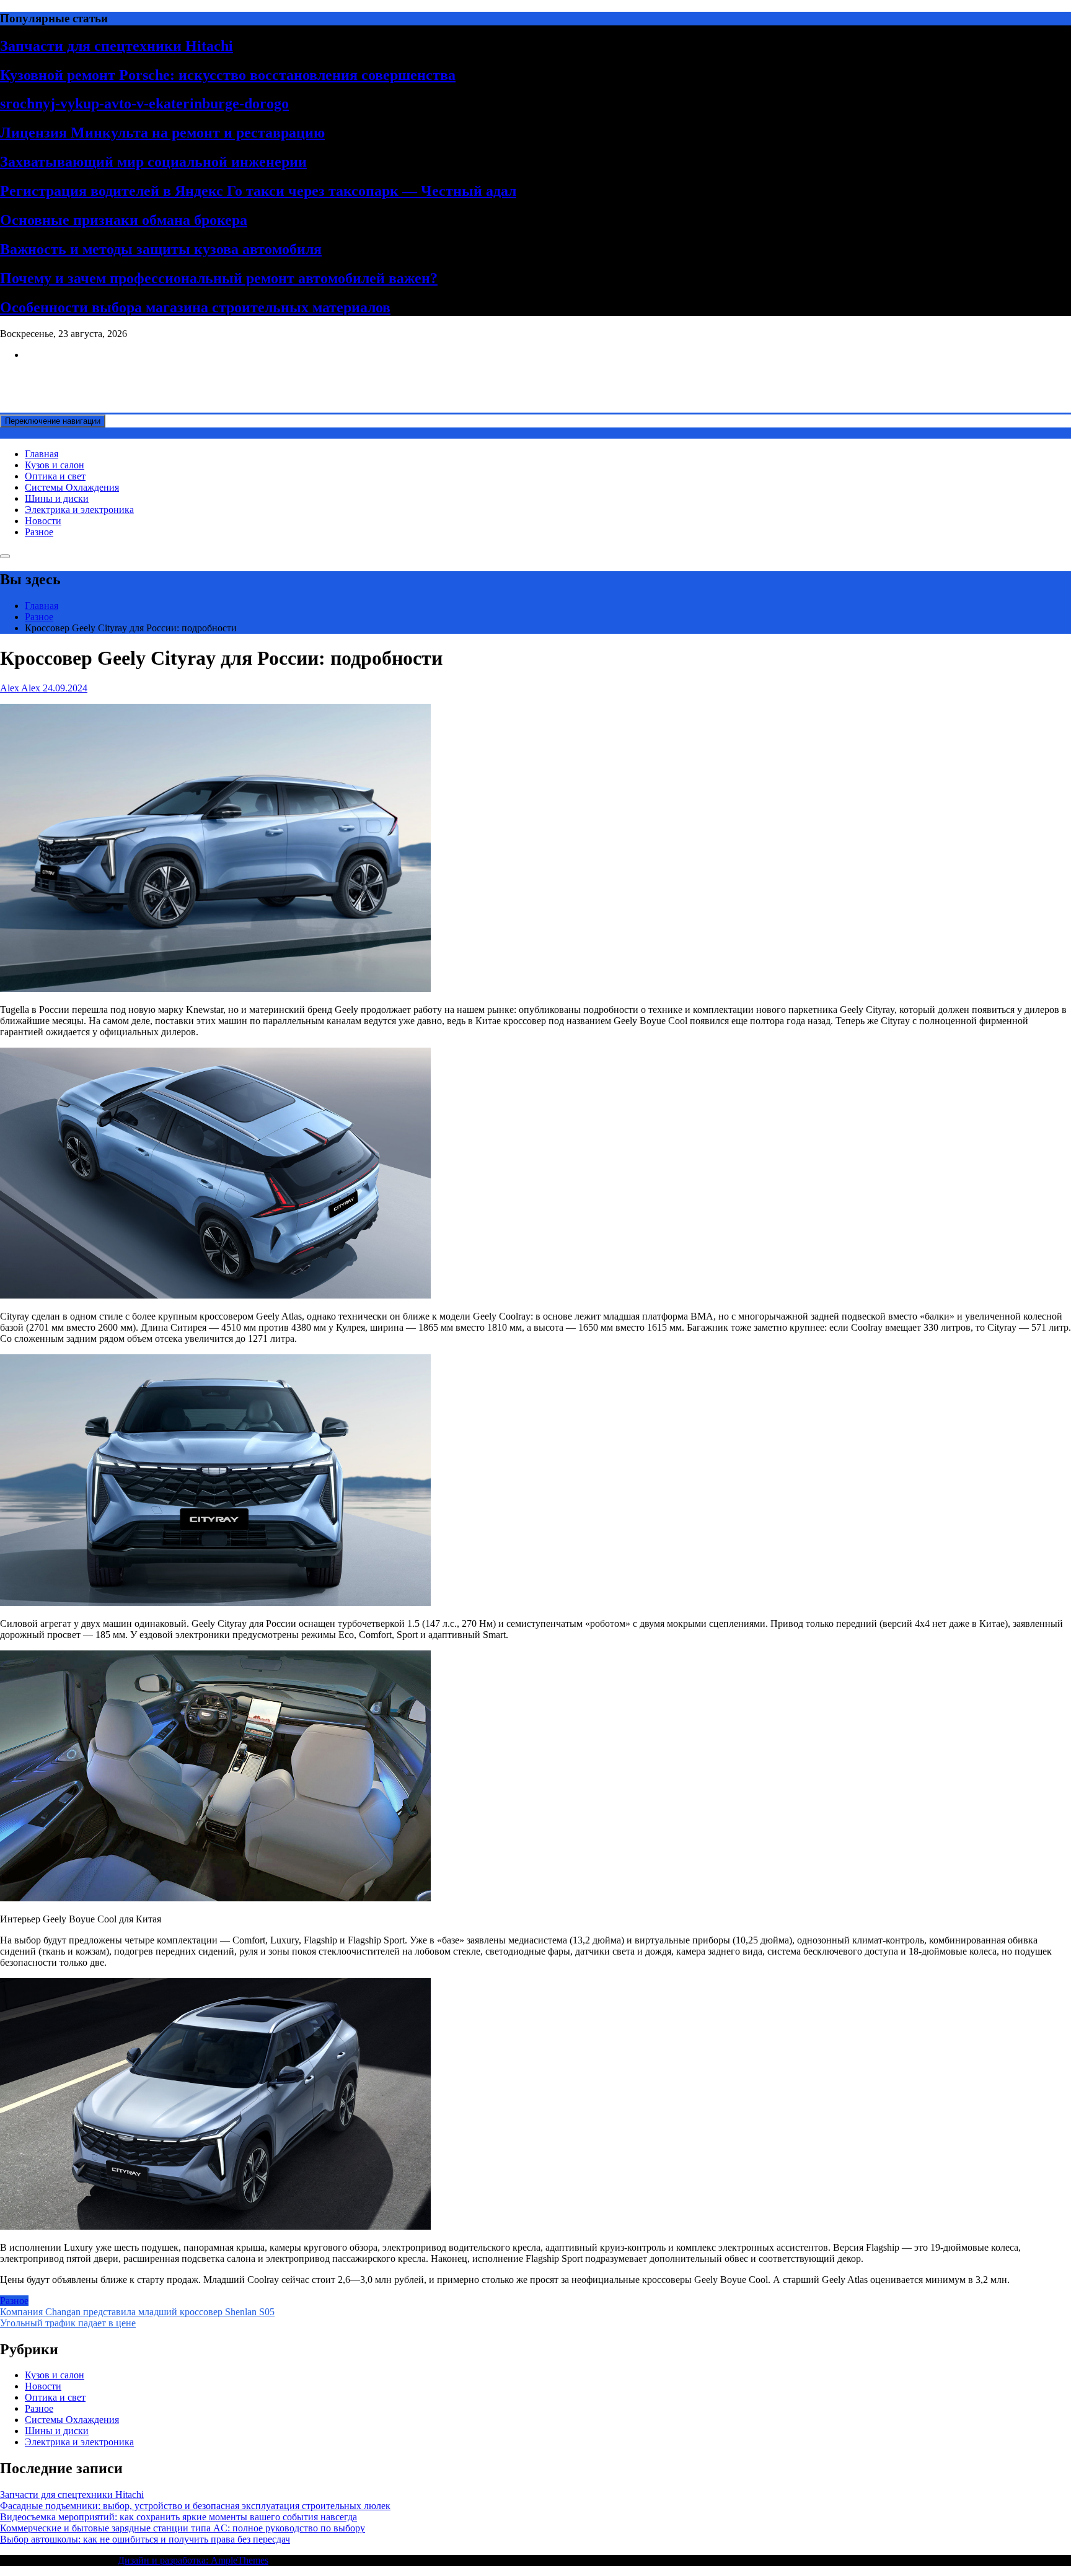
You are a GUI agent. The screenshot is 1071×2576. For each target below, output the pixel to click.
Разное (39, 532)
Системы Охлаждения (72, 487)
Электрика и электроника (79, 510)
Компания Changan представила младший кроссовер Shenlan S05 (137, 2312)
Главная (42, 454)
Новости (43, 521)
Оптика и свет (55, 476)
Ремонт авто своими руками (60, 376)
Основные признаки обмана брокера (124, 220)
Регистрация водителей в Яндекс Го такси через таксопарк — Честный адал (258, 191)
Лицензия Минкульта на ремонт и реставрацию (162, 133)
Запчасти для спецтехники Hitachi (117, 46)
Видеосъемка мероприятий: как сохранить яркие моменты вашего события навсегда (178, 2517)
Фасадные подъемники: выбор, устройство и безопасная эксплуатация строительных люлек (195, 2506)
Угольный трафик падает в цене (68, 2323)
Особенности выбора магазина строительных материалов (195, 307)
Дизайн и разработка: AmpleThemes (193, 2560)
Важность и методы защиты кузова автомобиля (161, 249)
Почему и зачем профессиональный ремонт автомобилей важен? (219, 278)
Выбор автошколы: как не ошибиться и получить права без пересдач (145, 2539)
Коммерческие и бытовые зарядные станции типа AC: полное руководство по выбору (183, 2528)
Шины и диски (57, 498)
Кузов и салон (55, 465)
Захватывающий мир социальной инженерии (153, 162)
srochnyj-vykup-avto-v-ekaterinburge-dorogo (144, 103)
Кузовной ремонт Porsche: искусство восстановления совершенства (228, 75)
